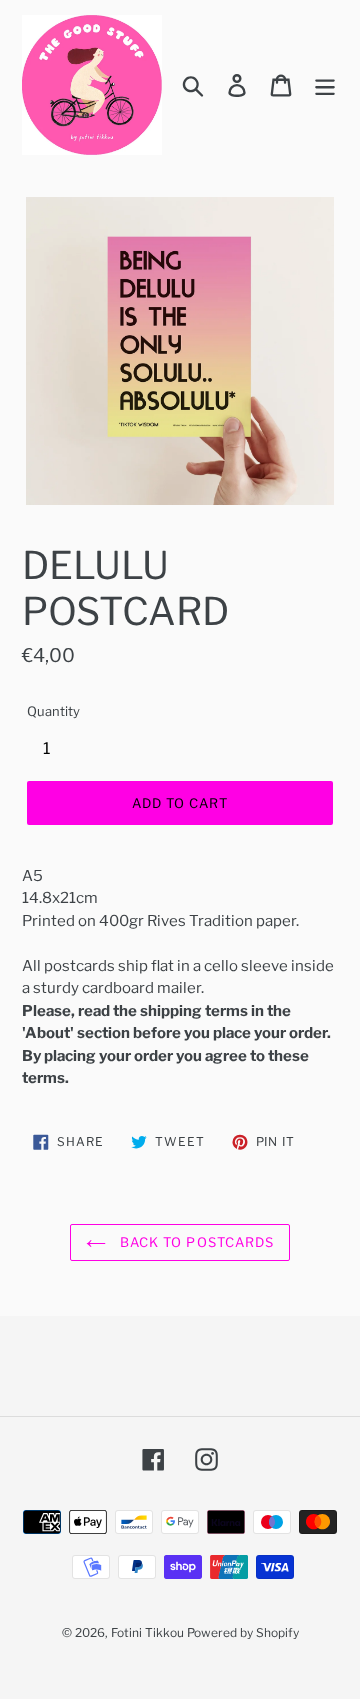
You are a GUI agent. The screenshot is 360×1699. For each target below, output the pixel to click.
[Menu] (325, 85)
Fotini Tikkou (147, 1632)
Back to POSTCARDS (195, 1242)
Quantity (53, 711)
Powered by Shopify (243, 1632)
